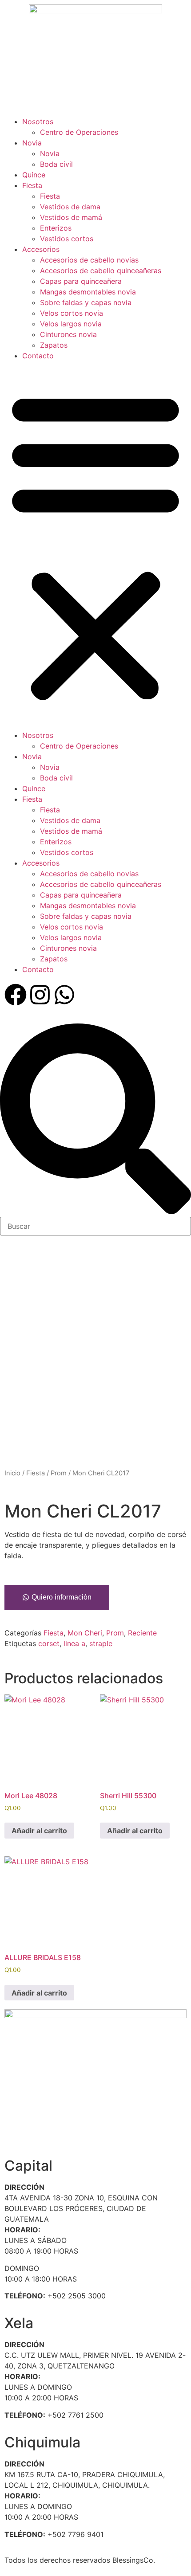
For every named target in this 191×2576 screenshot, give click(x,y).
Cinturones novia (68, 334)
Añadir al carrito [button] (39, 1831)
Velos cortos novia (72, 313)
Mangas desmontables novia (88, 292)
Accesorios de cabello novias (89, 260)
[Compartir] (142, 10)
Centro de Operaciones (79, 132)
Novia (32, 143)
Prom (59, 1473)
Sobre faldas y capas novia (86, 302)
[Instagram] (40, 995)
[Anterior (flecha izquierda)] (16, 1288)
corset (49, 1643)
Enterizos (56, 228)
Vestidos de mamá (71, 217)
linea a (74, 1643)
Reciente (142, 1633)
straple (101, 1643)
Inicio (12, 1473)
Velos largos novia (71, 324)
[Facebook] (16, 995)
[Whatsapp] (64, 995)
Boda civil (56, 164)
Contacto (38, 356)
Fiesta (32, 185)
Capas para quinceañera (81, 281)
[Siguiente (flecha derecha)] (175, 1288)
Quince (34, 175)
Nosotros (38, 122)
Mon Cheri (85, 1633)
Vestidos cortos (67, 239)
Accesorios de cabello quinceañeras (101, 271)
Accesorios (41, 249)
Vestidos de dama (70, 207)
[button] (95, 545)
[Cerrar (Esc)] (162, 10)
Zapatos (54, 345)
